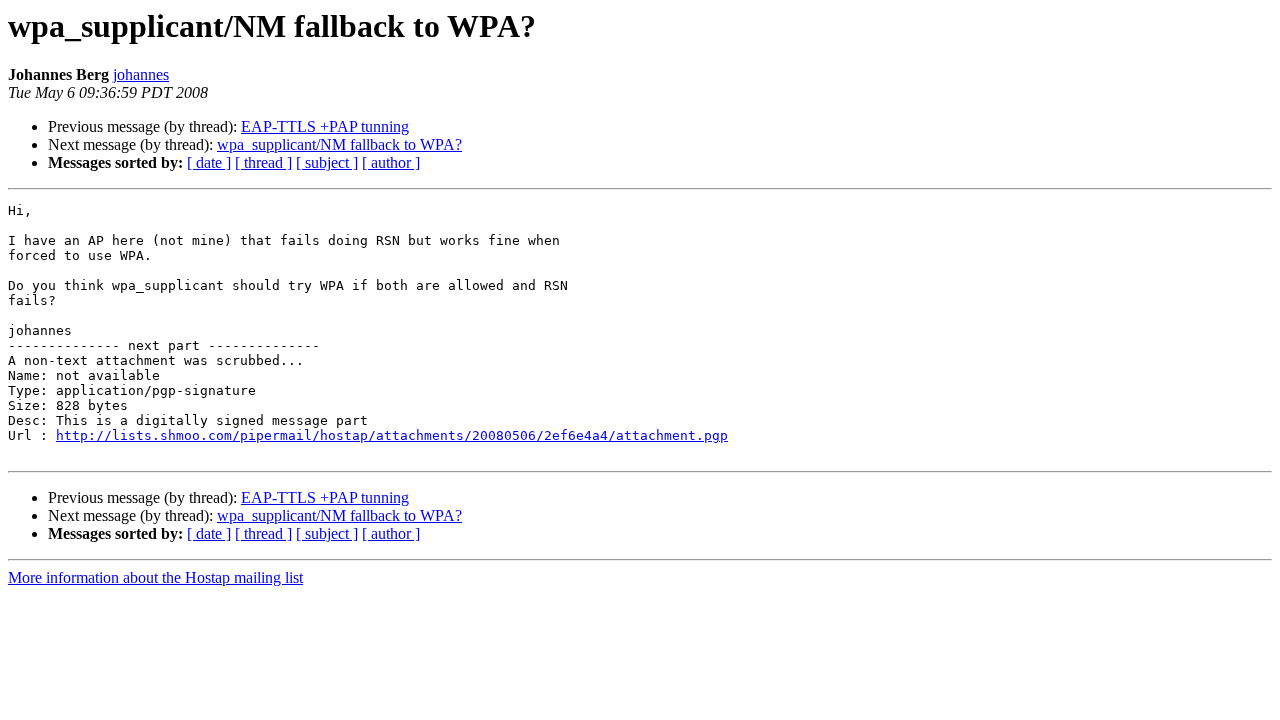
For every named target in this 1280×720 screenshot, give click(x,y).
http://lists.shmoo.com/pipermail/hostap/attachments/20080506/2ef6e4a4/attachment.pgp (392, 435)
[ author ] (391, 162)
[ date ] (209, 162)
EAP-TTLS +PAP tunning (325, 126)
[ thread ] (263, 162)
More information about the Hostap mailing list (155, 577)
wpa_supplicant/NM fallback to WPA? (339, 144)
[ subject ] (327, 162)
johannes (141, 74)
